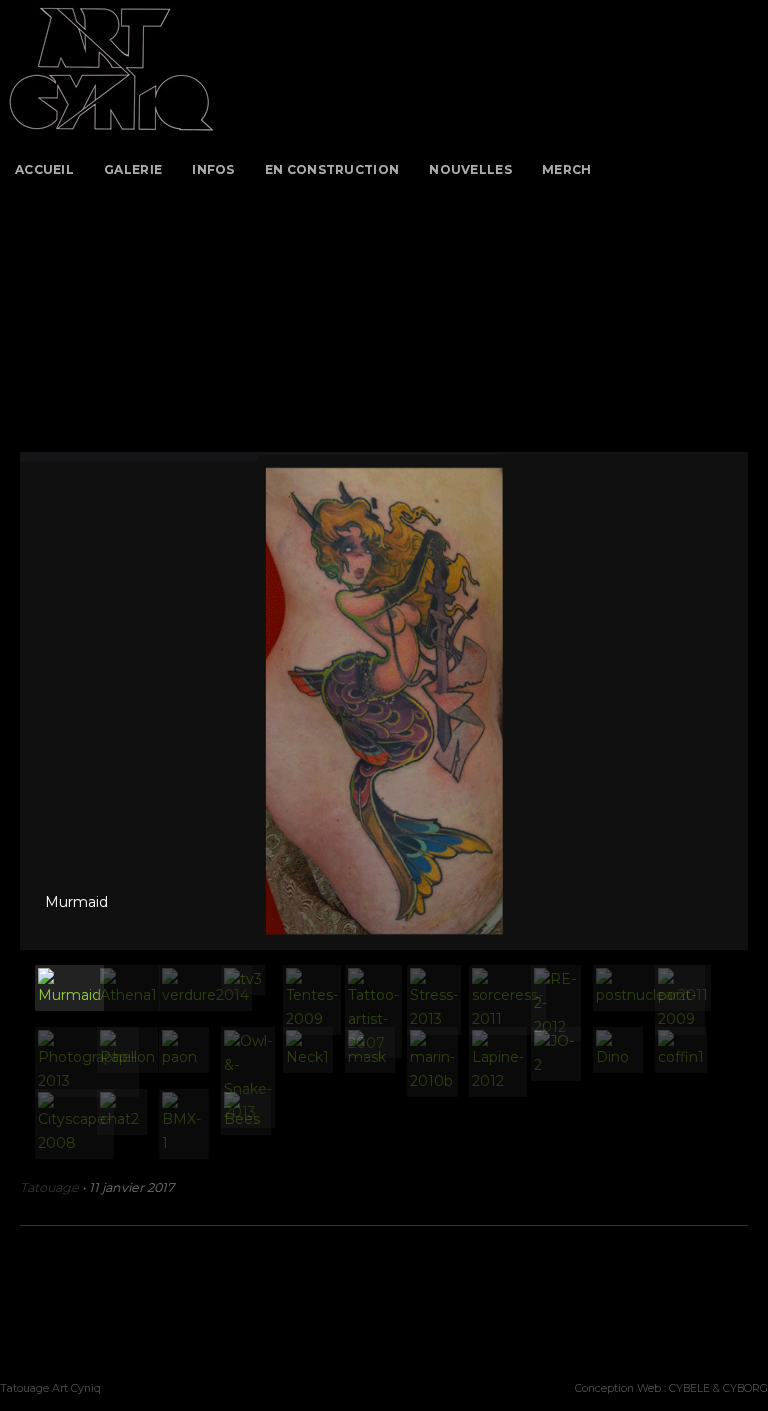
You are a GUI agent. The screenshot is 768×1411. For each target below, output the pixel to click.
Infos (213, 169)
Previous (40, 686)
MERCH (567, 169)
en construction (332, 169)
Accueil (44, 169)
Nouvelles (470, 169)
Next (728, 686)
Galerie (133, 169)
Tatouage (49, 1187)
